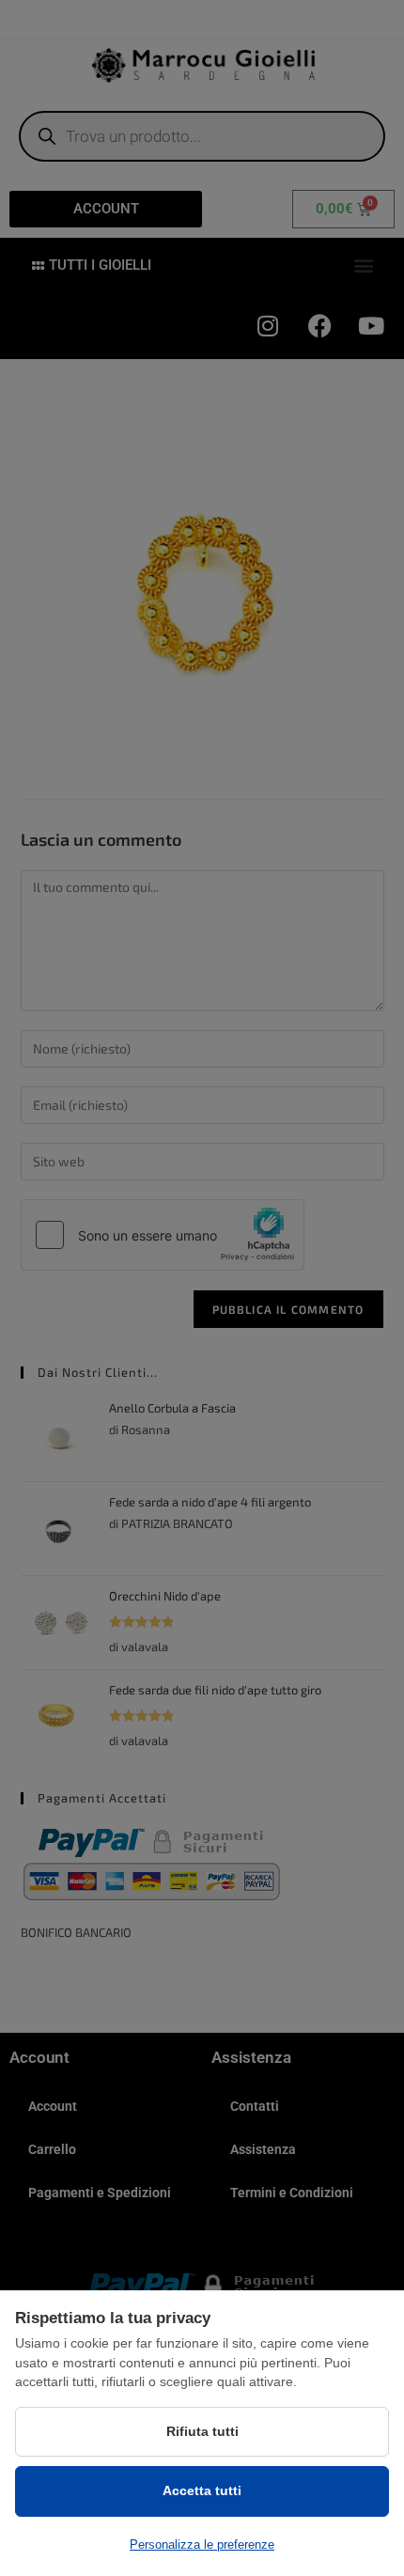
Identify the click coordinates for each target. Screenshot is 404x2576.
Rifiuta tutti (202, 2431)
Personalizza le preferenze (202, 2545)
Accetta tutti (202, 2490)
